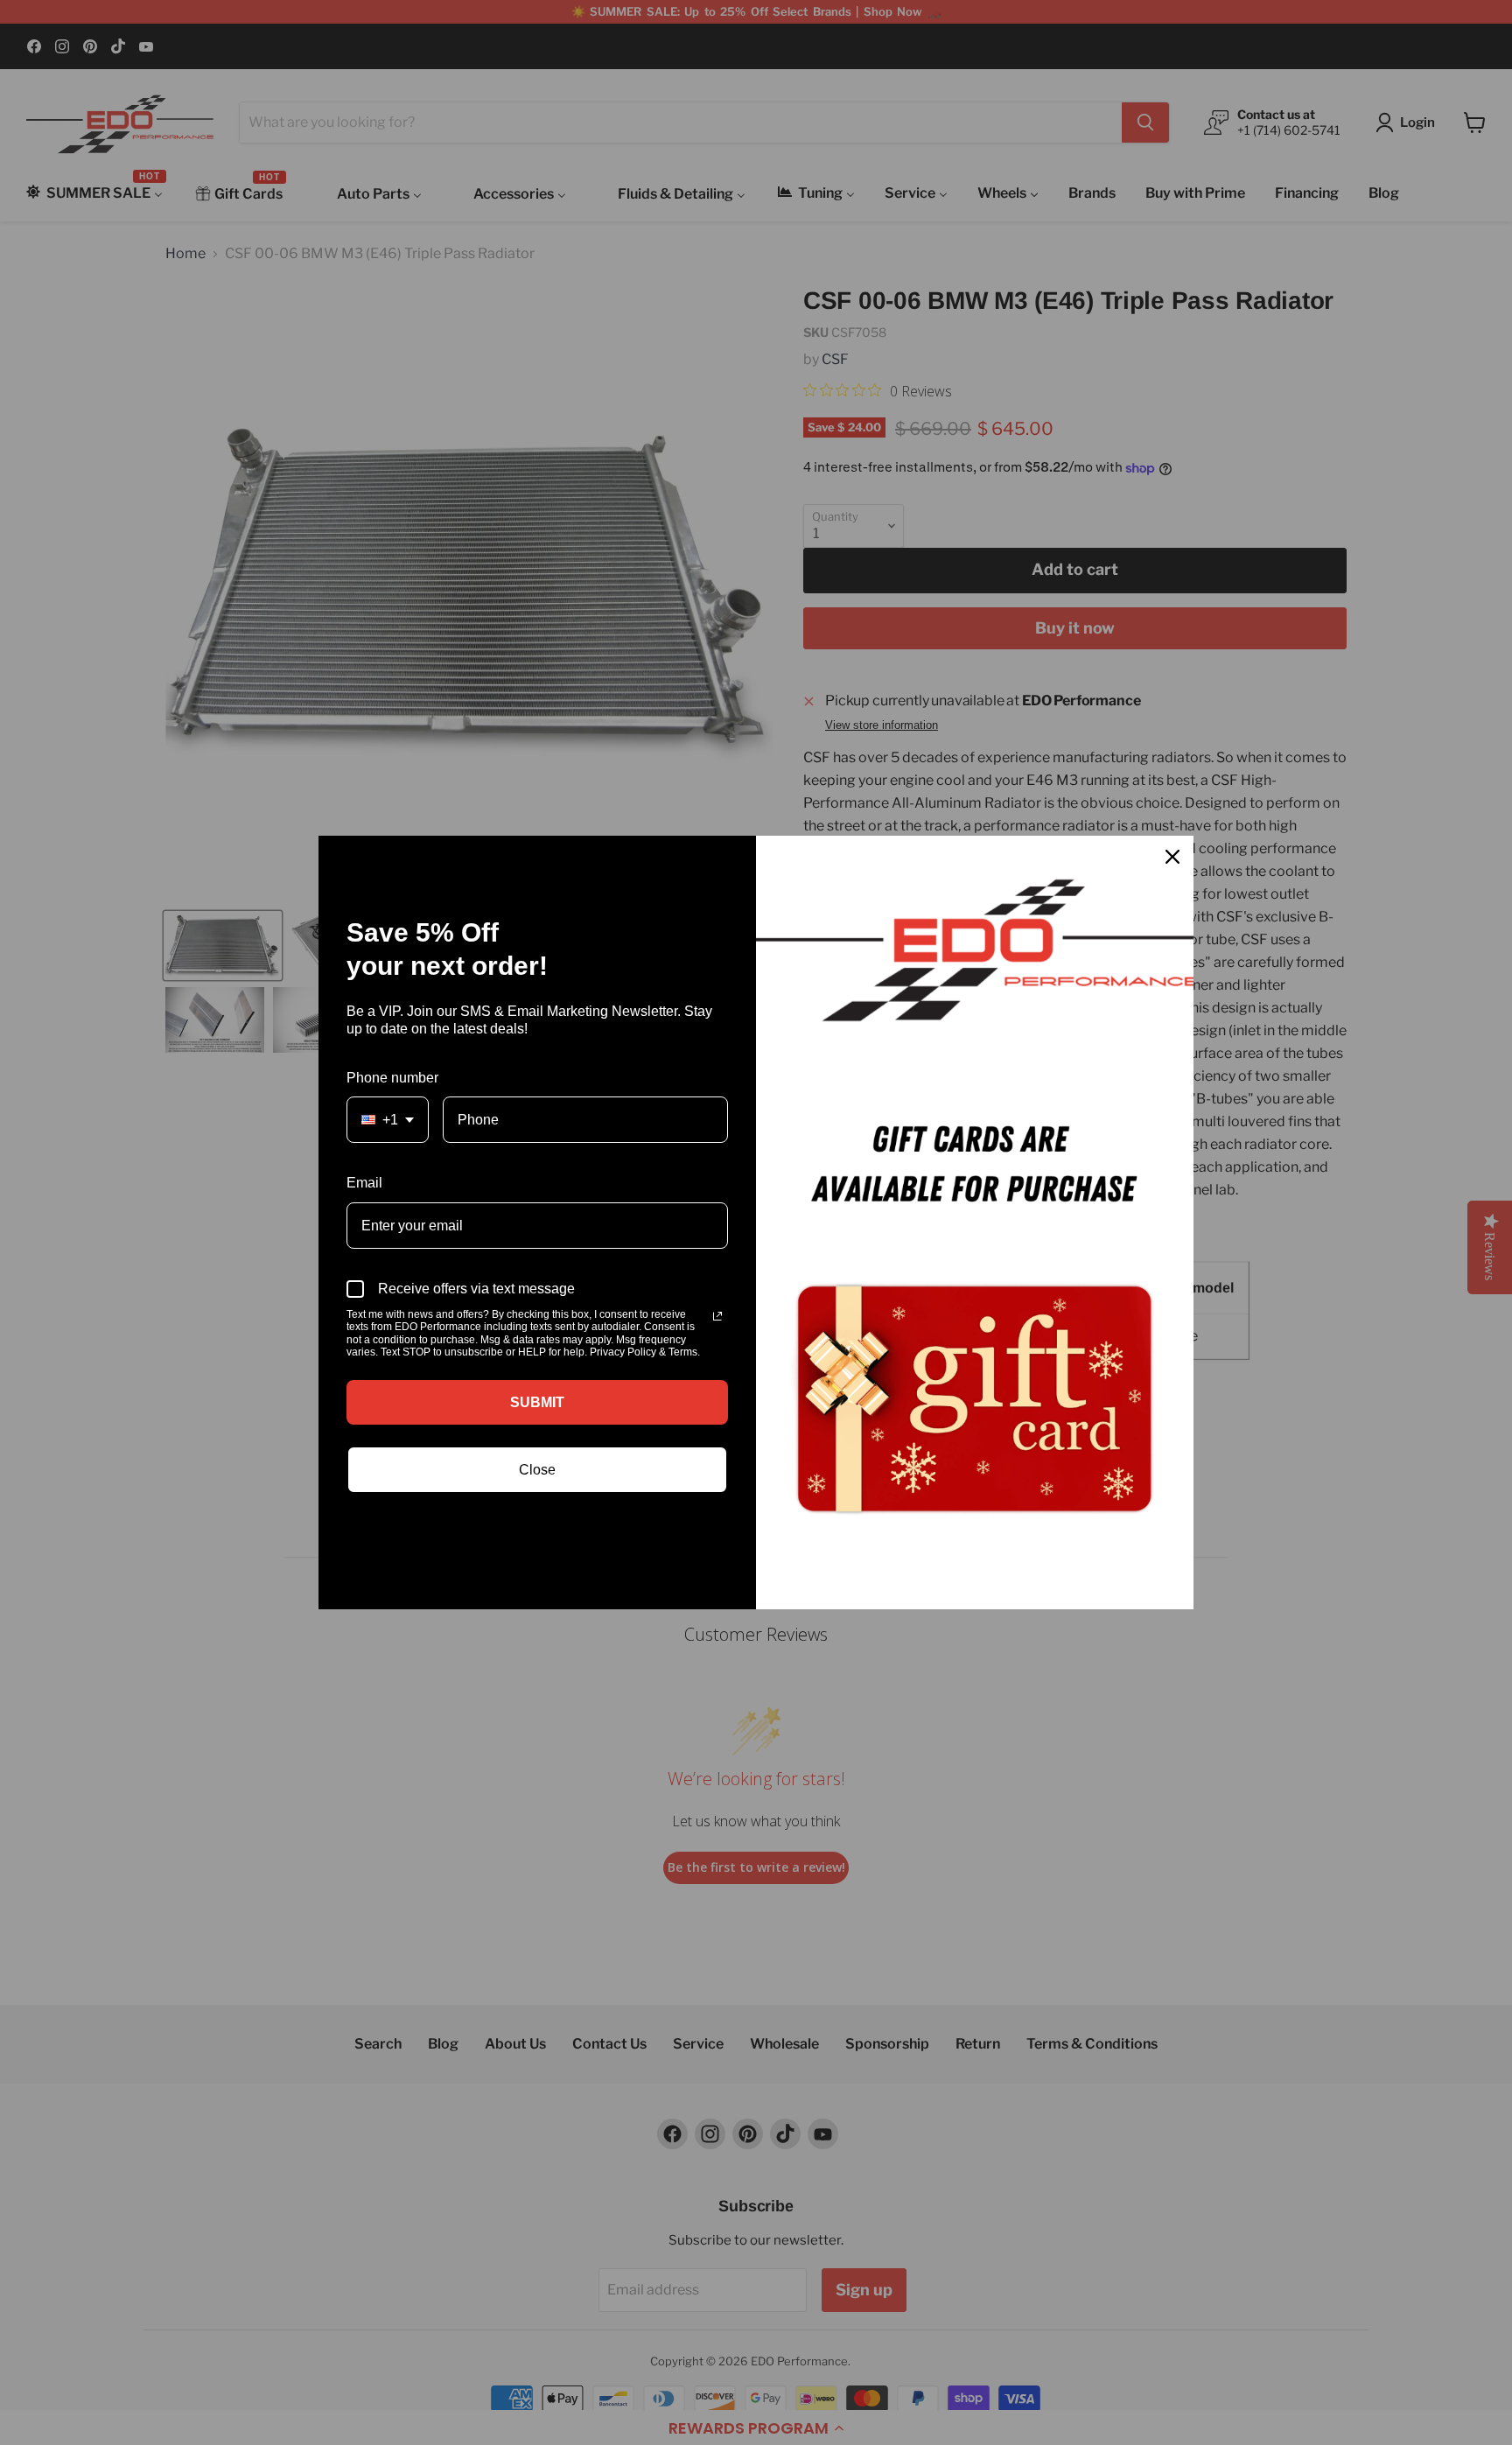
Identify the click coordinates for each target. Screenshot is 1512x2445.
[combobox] (388, 1120)
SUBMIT (537, 1402)
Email (364, 1183)
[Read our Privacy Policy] (717, 1316)
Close (537, 1470)
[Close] (1172, 857)
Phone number (392, 1078)
